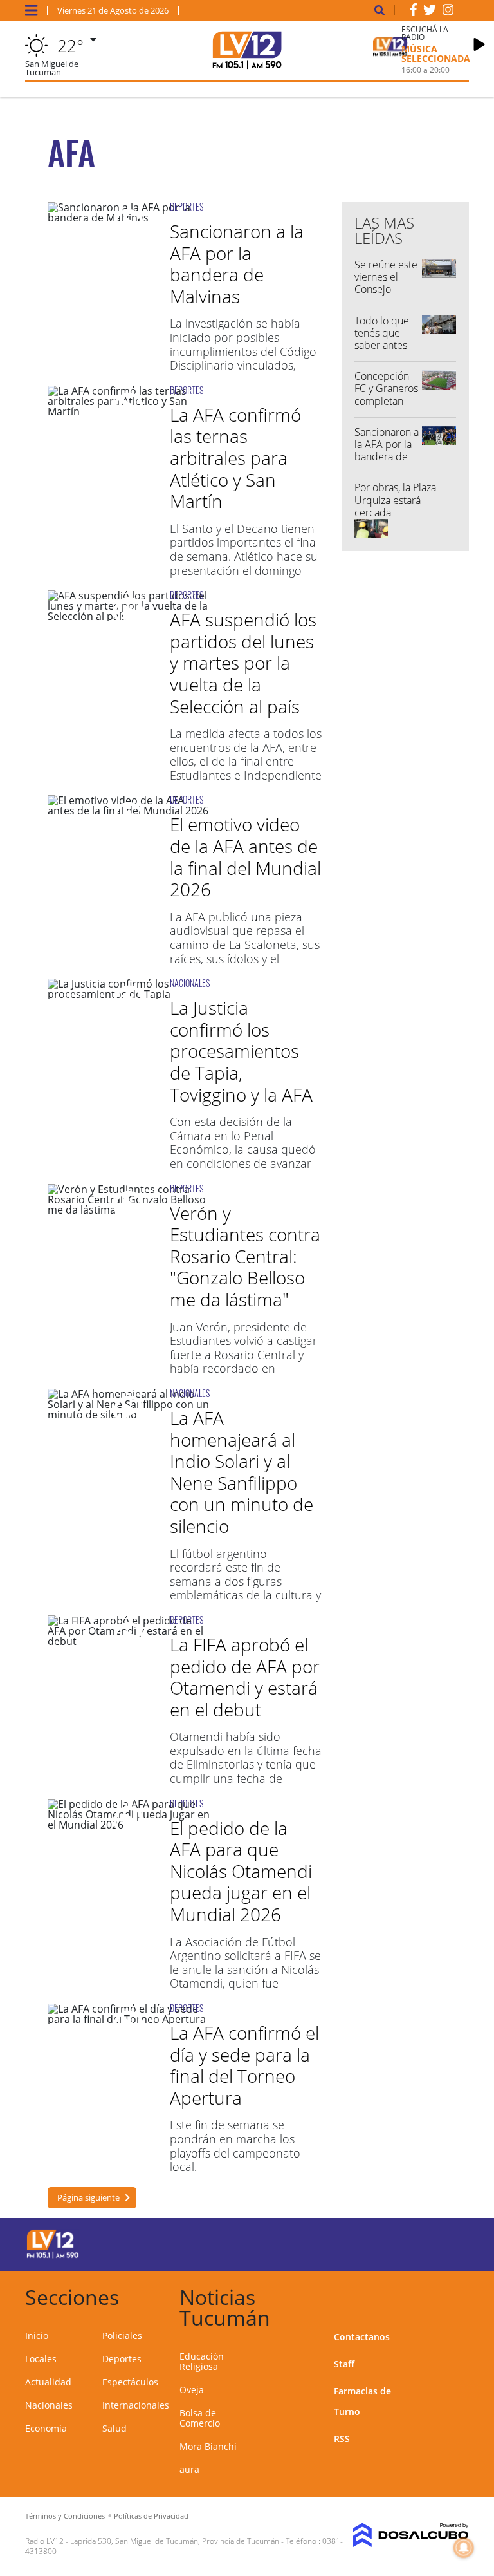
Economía (46, 2428)
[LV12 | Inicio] (454, 2295)
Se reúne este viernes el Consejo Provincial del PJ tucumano (386, 289)
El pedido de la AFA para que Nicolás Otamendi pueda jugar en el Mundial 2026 (241, 1871)
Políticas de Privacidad (151, 2516)
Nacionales (49, 2405)
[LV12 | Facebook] (414, 12)
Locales (41, 2359)
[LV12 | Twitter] (430, 12)
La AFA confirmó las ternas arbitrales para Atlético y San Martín (235, 458)
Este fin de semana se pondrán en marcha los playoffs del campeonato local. (235, 2146)
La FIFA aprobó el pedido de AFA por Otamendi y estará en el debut (245, 1677)
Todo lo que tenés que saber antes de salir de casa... (382, 345)
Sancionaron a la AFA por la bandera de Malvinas (237, 264)
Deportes (122, 2359)
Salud (114, 2428)
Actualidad (48, 2382)
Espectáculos (130, 2382)
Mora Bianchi (208, 2446)
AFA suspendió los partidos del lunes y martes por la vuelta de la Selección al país (243, 663)
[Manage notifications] (464, 2548)
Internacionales (136, 2405)
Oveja (192, 2390)
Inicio (37, 2336)
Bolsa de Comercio (200, 2418)
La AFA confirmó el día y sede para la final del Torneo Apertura (244, 2065)
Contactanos (362, 2337)
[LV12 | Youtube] (446, 2242)
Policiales (122, 2336)
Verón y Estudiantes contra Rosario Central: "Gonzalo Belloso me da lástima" (245, 1256)
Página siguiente (88, 2197)
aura (189, 2469)
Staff (344, 2364)
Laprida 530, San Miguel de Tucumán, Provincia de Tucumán (175, 2541)
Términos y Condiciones (65, 2516)
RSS (342, 2439)
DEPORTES (187, 206)
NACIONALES (190, 983)
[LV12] (53, 2256)
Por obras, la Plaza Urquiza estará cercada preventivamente (395, 506)
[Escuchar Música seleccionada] (479, 44)
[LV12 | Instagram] (448, 12)
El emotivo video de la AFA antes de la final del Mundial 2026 (245, 857)
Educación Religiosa (202, 2361)
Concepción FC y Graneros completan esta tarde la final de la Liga (387, 401)
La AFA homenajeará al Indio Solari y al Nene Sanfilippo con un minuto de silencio (242, 1472)
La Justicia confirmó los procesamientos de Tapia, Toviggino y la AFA (241, 1051)
